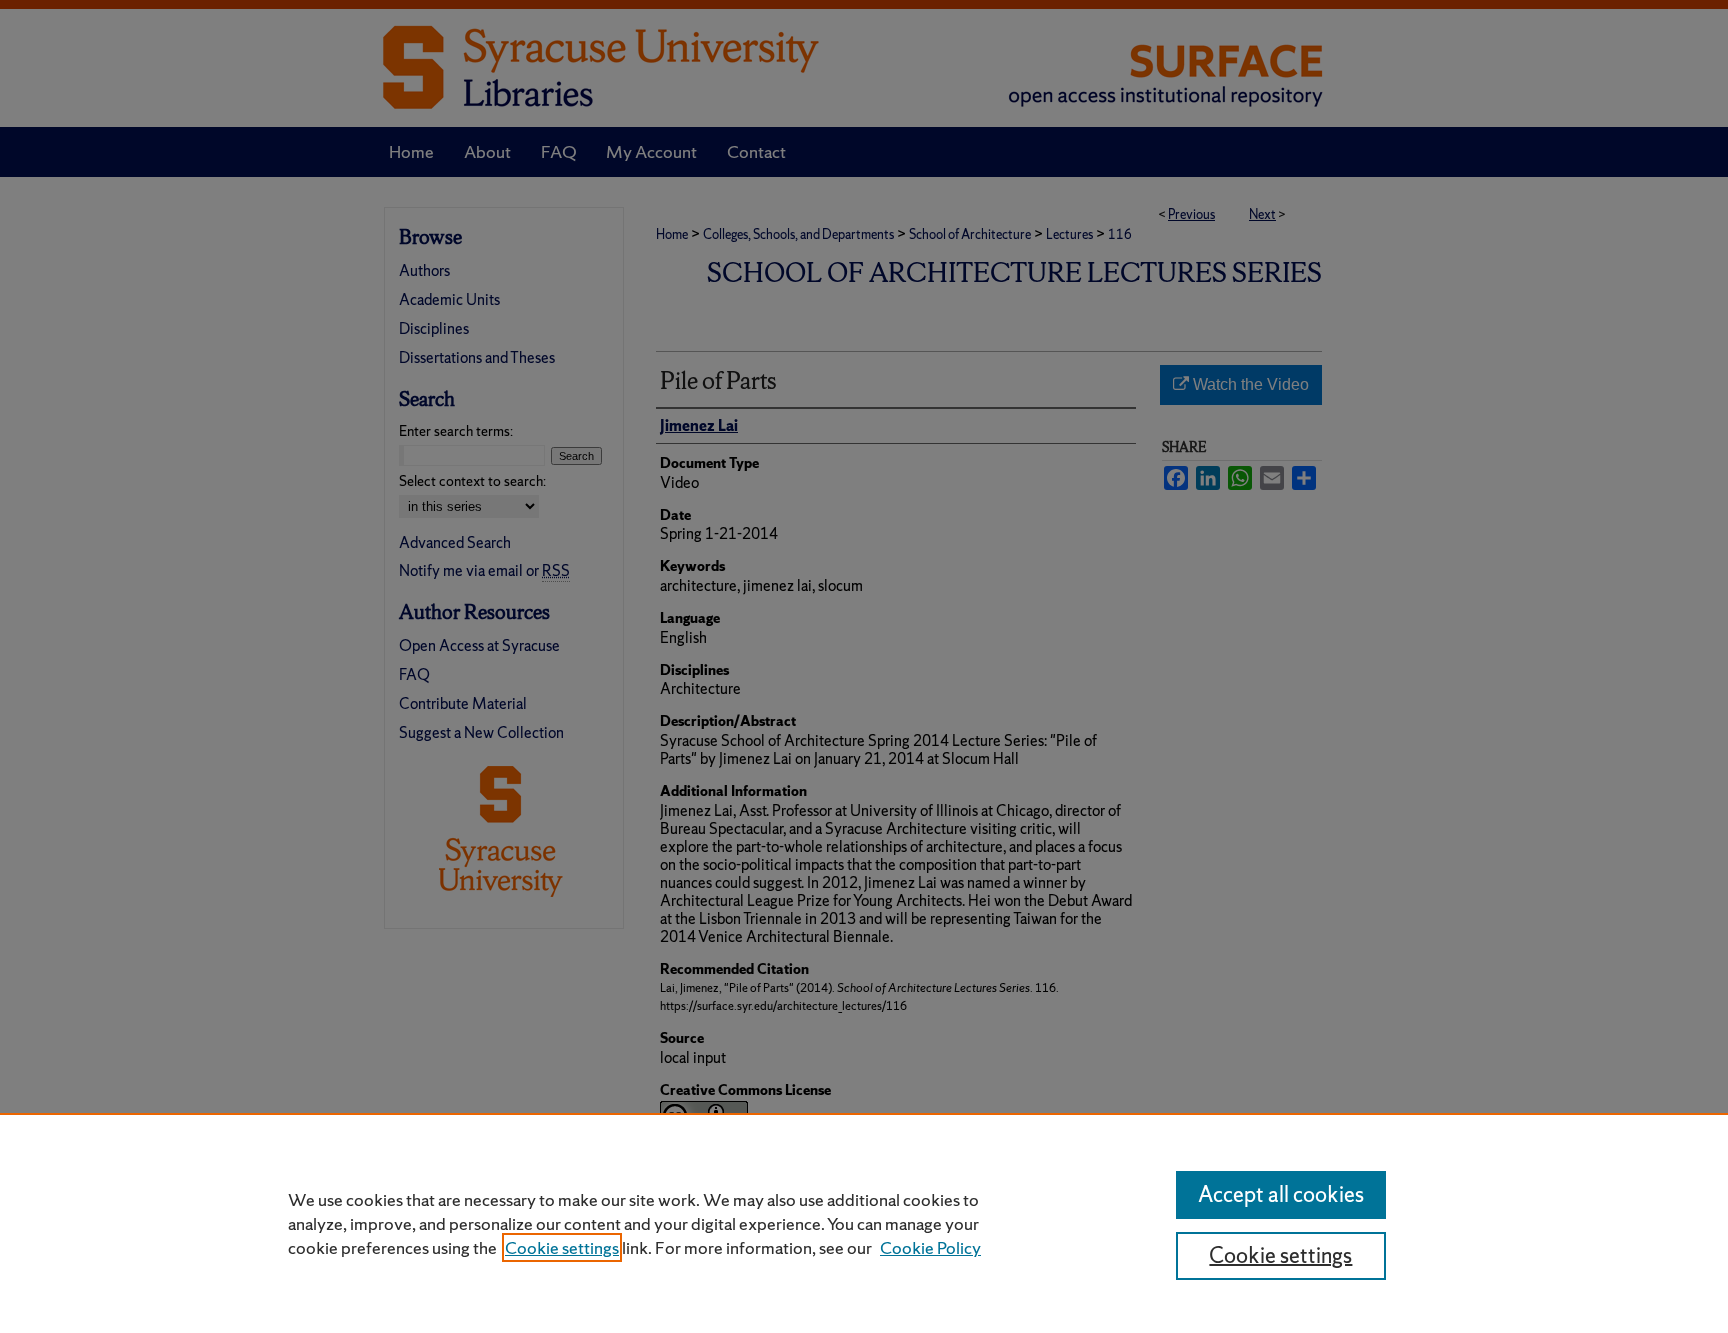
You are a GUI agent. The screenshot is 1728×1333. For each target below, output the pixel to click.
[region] (864, 1223)
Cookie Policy (930, 1247)
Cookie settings (562, 1247)
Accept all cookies (1281, 1194)
